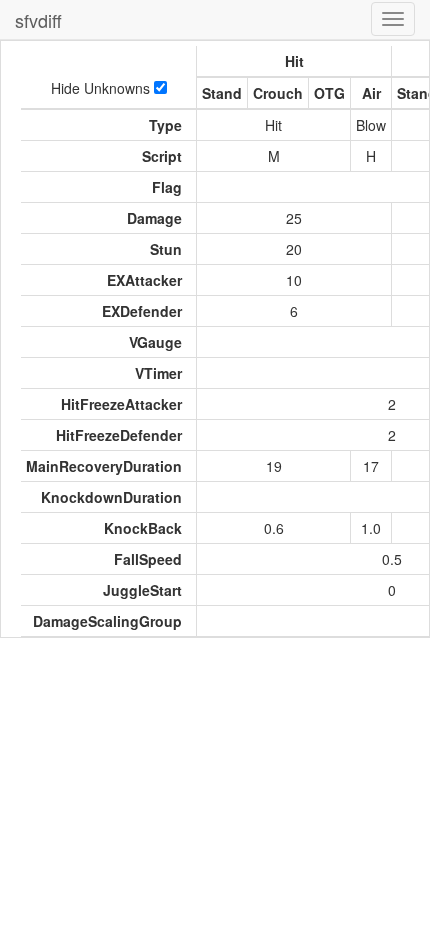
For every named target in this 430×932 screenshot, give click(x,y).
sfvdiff (38, 20)
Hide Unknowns (102, 88)
